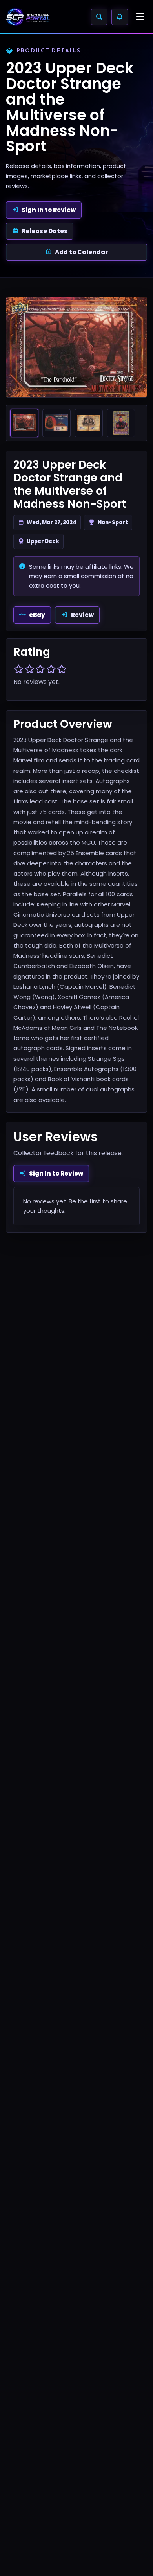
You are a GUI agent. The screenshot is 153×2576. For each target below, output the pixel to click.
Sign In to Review (49, 210)
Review (82, 615)
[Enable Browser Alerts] (120, 17)
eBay (37, 615)
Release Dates (45, 231)
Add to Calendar (81, 252)
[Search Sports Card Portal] (99, 17)
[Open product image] (76, 347)
